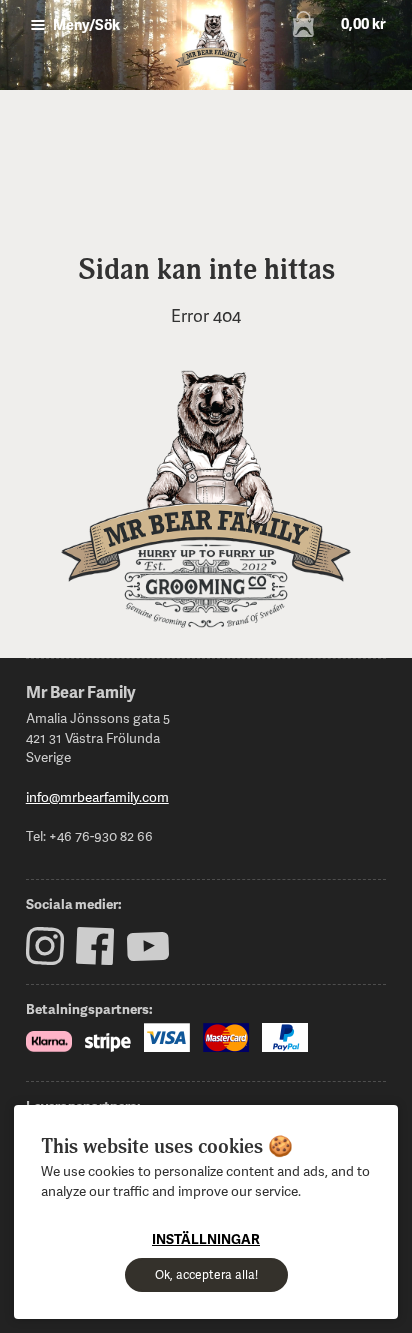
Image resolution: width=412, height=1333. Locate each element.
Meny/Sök (85, 24)
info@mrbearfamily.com (97, 796)
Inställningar (206, 1238)
